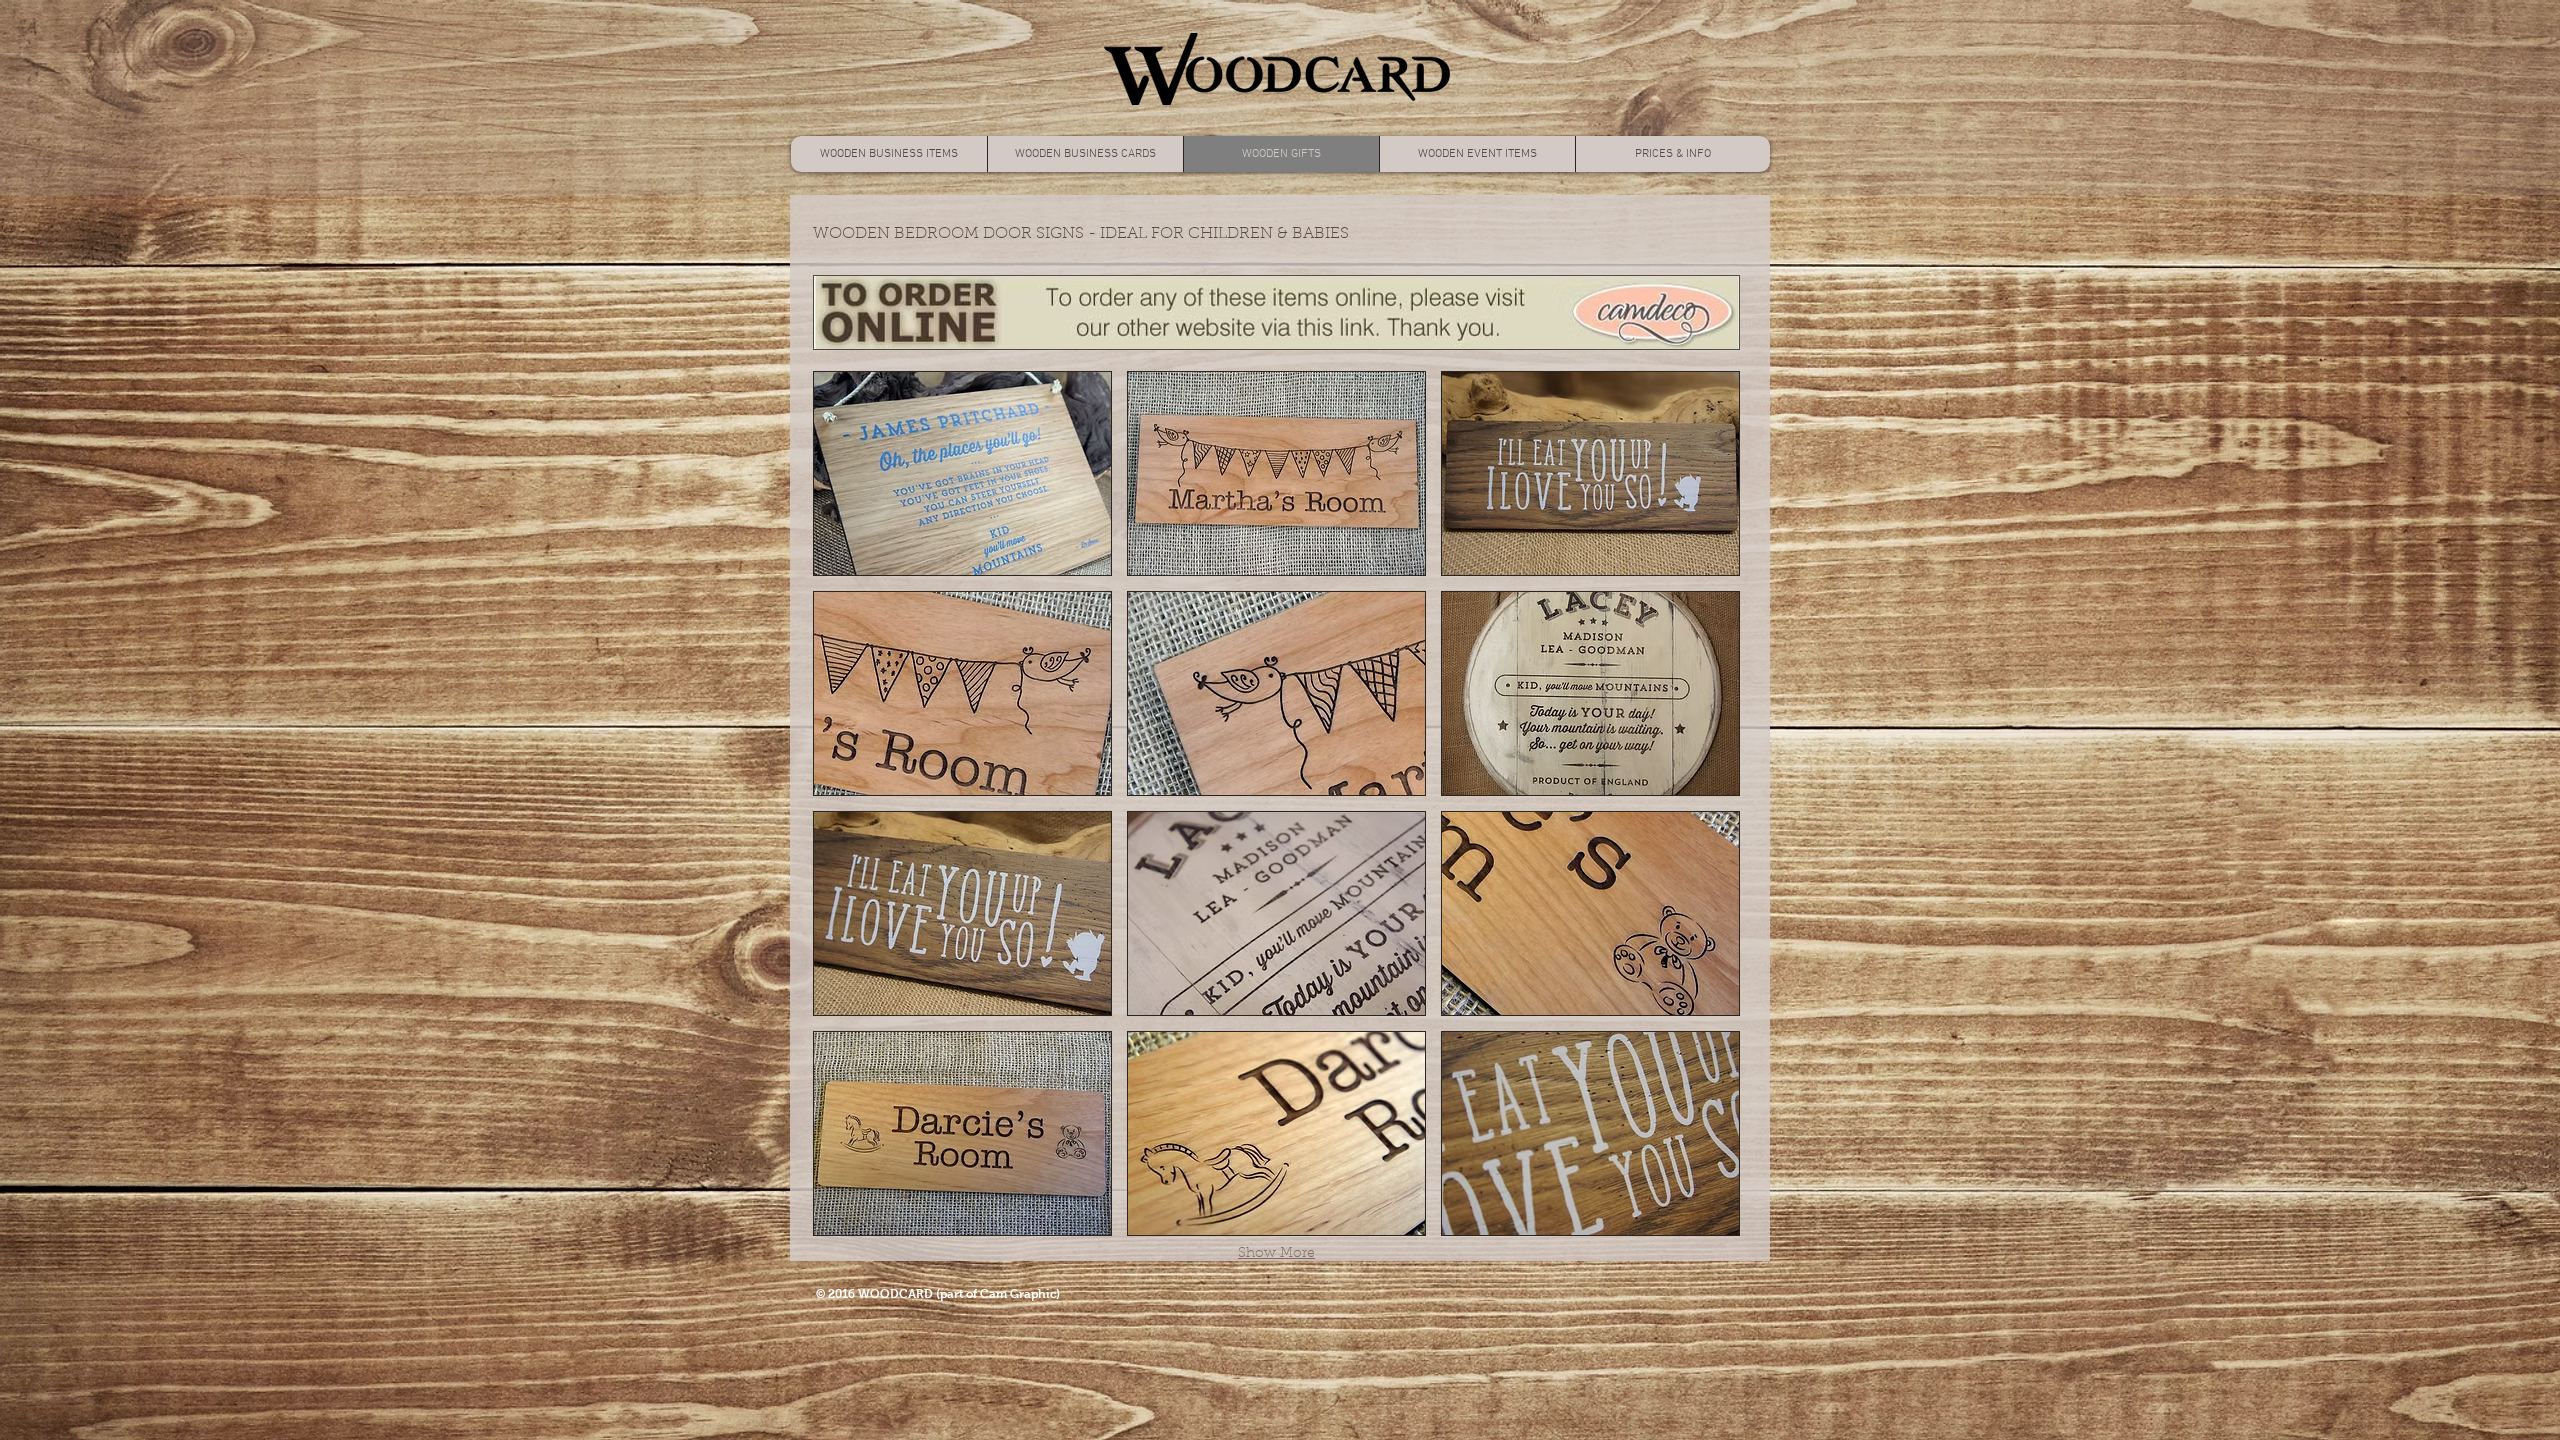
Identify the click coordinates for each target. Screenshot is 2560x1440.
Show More (1276, 1254)
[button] (962, 473)
